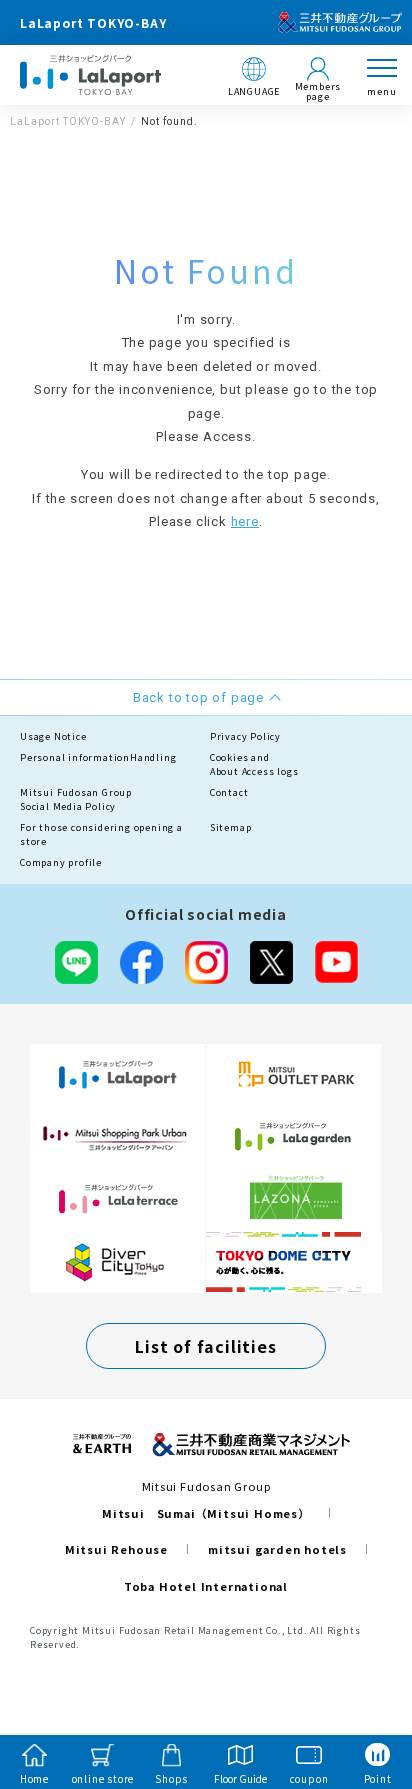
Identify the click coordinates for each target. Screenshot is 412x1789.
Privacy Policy (245, 736)
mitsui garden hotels (277, 1549)
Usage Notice (53, 736)
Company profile (61, 862)
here (245, 521)
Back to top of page (364, 1695)
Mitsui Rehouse (116, 1549)
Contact (229, 792)
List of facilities (205, 1346)
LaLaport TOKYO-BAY (68, 121)
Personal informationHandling (98, 757)
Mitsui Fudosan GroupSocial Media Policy (76, 799)
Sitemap (231, 827)
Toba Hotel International (206, 1586)
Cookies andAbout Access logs (254, 764)
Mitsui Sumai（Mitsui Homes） (206, 1513)
